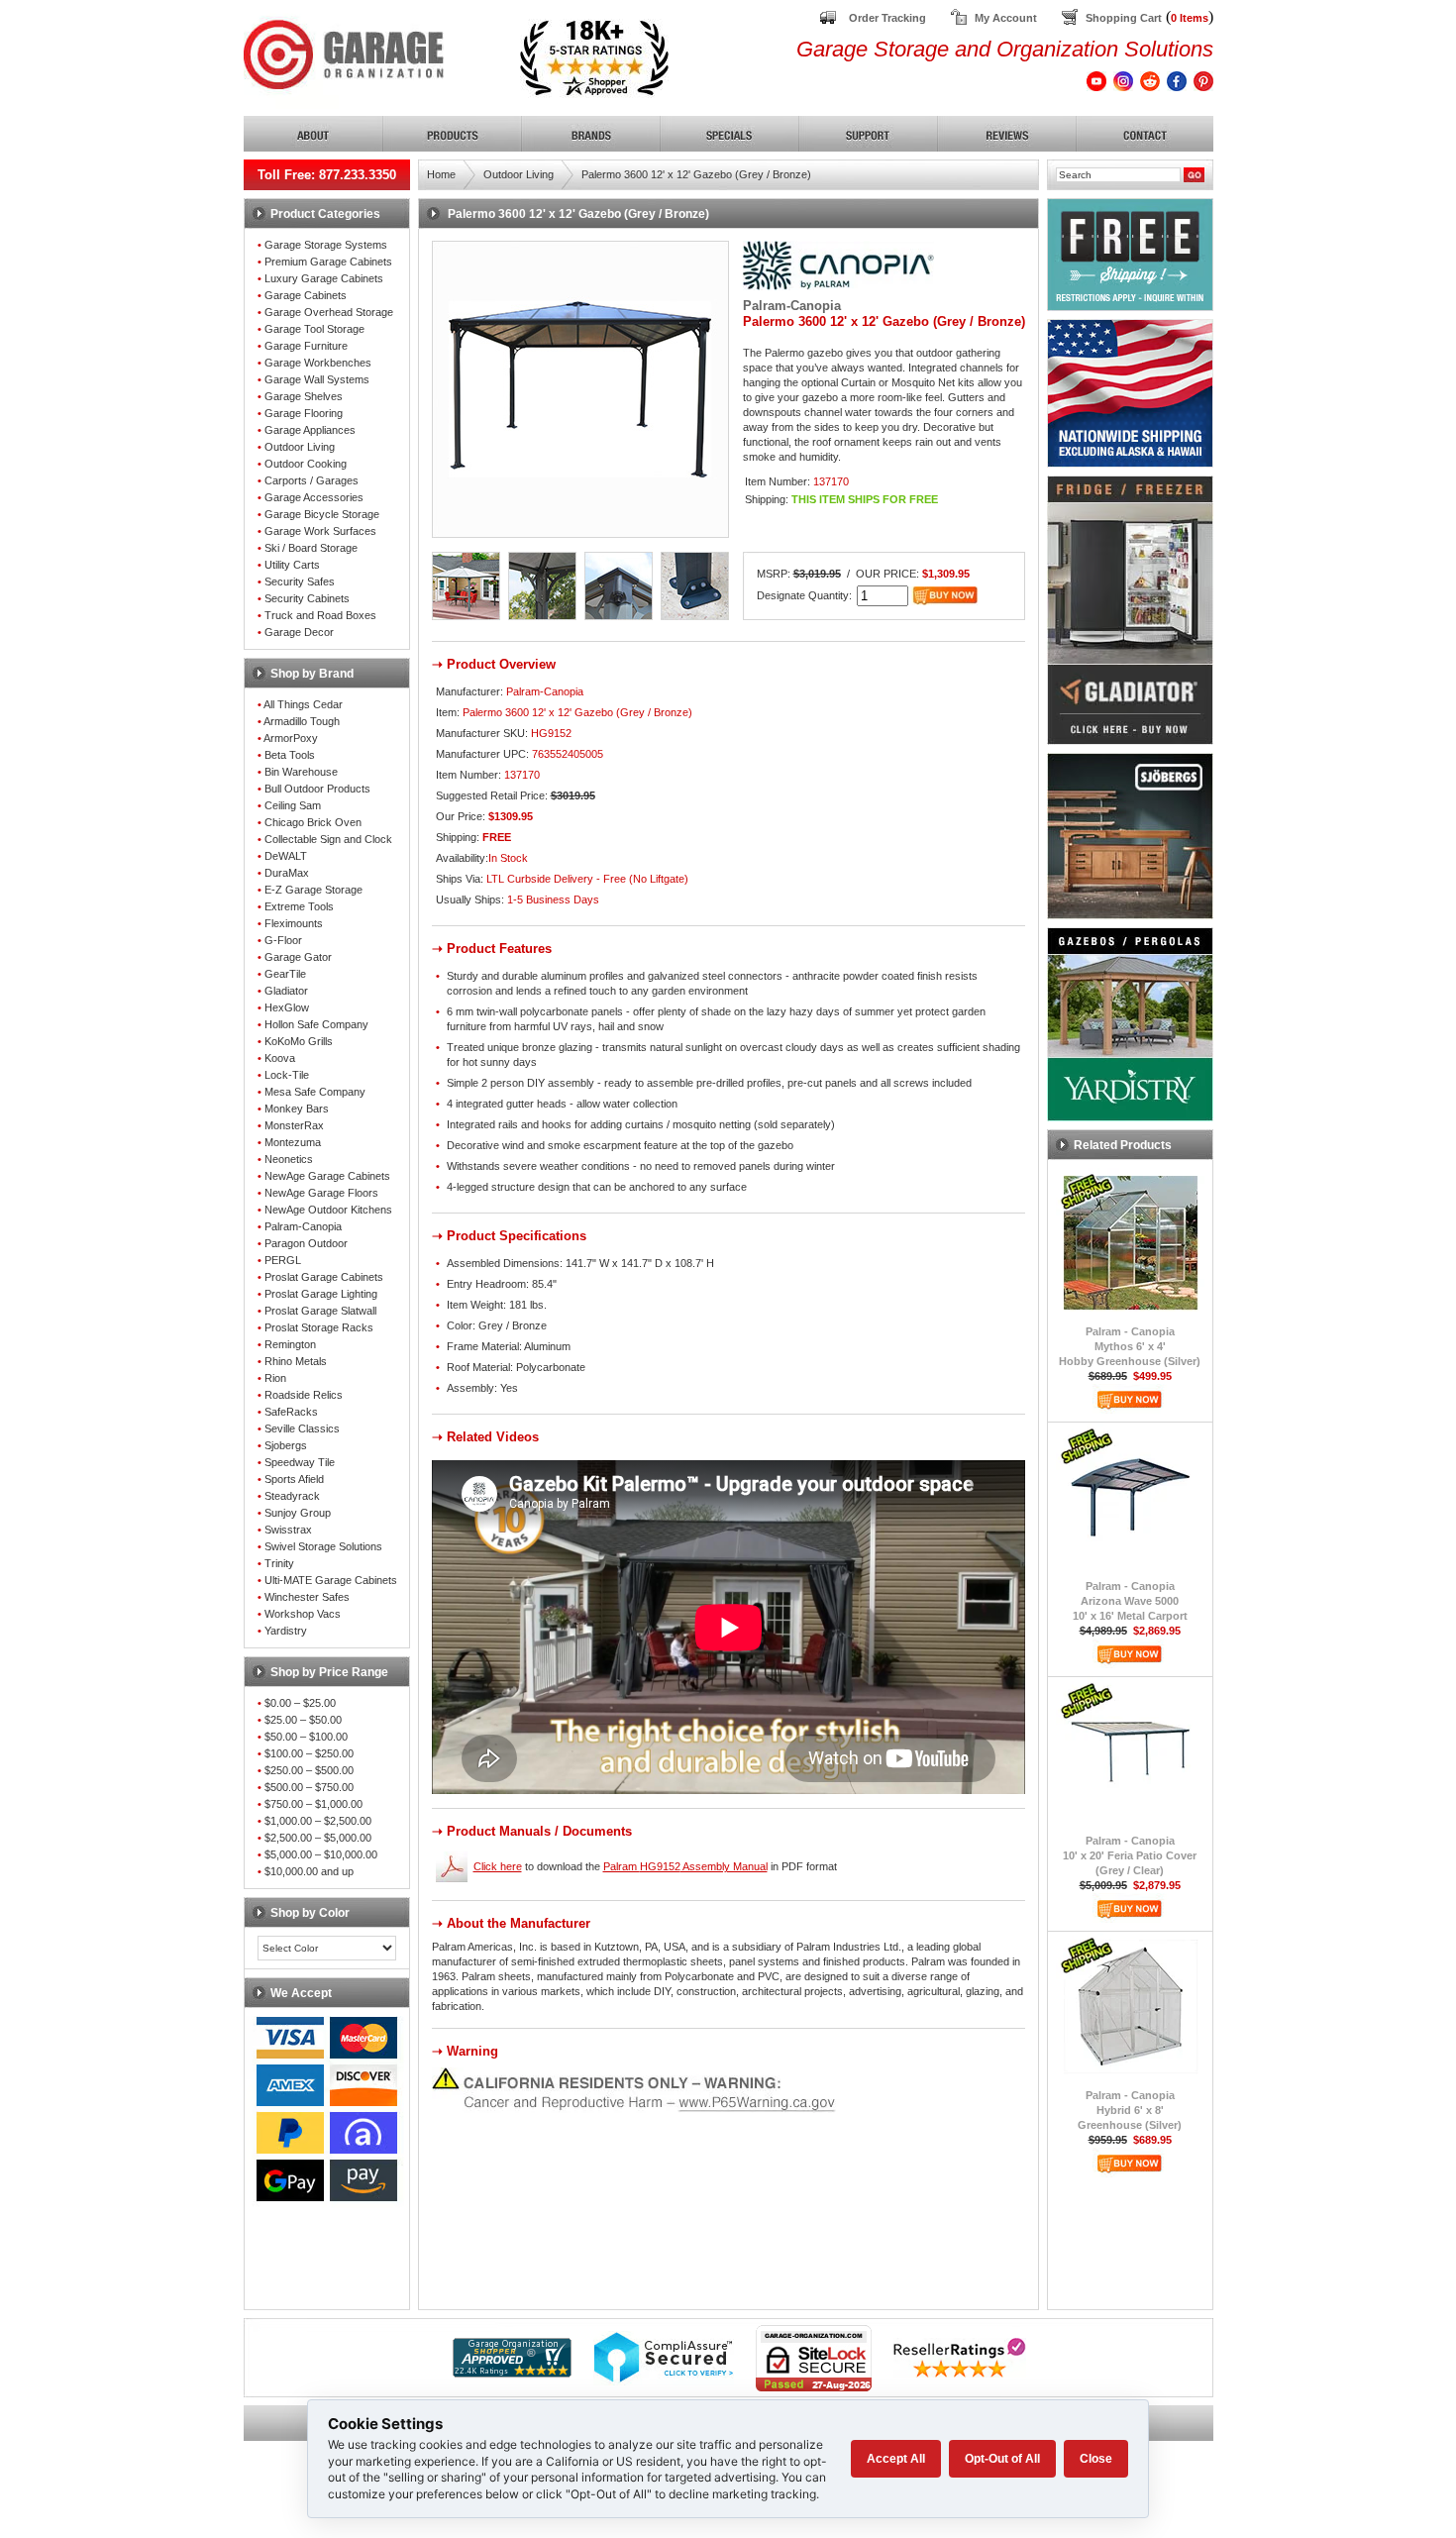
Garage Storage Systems (326, 245)
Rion (275, 1378)
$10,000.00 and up (309, 1871)
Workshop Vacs (303, 1614)
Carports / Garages (312, 480)
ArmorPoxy (291, 738)
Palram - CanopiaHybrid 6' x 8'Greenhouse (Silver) (1130, 2110)
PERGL (283, 1260)
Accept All (896, 2459)
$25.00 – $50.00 (303, 1720)
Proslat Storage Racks (319, 1327)
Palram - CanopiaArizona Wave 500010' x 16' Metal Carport (1130, 1601)
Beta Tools (290, 755)
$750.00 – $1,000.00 (313, 1804)
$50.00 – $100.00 (306, 1737)
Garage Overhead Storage (329, 312)
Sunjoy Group (298, 1513)
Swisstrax (288, 1530)
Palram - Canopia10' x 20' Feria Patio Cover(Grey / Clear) (1130, 1855)
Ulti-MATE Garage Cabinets (331, 1580)
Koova (280, 1058)
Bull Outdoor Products (317, 789)
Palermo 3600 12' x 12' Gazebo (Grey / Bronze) (696, 174)
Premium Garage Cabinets (328, 262)
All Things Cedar (303, 704)
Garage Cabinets (306, 295)
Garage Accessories (314, 497)
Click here (498, 1866)
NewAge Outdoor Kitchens (328, 1210)
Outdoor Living (300, 447)
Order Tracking (887, 18)
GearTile (285, 974)
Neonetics (289, 1159)
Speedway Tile (300, 1462)
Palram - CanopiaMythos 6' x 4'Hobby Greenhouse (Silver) (1130, 1346)
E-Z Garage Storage (313, 890)
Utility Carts (292, 565)
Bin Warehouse (301, 772)
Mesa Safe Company (315, 1092)
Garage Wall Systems (317, 379)
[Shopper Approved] (512, 2372)
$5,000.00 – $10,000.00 (321, 1854)
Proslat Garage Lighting (321, 1294)
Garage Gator (298, 957)
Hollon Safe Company (316, 1024)
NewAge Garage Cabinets (327, 1176)
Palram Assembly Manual (685, 1866)
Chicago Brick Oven (313, 822)
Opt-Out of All (1002, 2459)
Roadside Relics (304, 1395)
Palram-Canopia (303, 1226)
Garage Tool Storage (314, 329)
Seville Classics (302, 1428)
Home (441, 174)
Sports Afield (294, 1479)
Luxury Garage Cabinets (324, 278)
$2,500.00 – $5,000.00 (318, 1838)
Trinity (279, 1563)
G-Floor (283, 940)
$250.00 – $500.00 (309, 1770)
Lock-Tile (287, 1075)
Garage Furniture (306, 346)
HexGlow (287, 1007)
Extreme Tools (299, 906)
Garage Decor (299, 632)
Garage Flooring (304, 413)
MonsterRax (294, 1125)
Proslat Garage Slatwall (320, 1311)
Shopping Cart (1124, 18)
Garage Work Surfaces (320, 531)
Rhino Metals (296, 1361)
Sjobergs (286, 1445)
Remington (290, 1344)
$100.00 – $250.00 (309, 1753)
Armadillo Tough (302, 721)
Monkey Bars (297, 1109)
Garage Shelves (304, 396)
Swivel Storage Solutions (323, 1546)
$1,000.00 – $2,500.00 (318, 1821)
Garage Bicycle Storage (322, 514)
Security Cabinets (307, 598)
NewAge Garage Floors (321, 1193)
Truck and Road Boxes (320, 615)
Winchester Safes (307, 1597)
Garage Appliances (310, 430)
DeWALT (286, 856)
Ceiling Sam (293, 805)
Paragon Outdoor (306, 1243)
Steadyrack (292, 1496)
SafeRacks (291, 1412)
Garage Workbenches (318, 363)
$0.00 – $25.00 (300, 1703)
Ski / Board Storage (311, 548)
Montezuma (293, 1142)
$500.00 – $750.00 (309, 1787)
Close (1096, 2459)
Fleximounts (294, 923)
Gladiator (286, 991)
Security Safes (300, 582)
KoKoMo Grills (299, 1041)
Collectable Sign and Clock (328, 839)
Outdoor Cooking (306, 464)
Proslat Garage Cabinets (324, 1277)
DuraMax (287, 873)
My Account (1006, 18)
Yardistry (286, 1631)
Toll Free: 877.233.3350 (327, 175)
